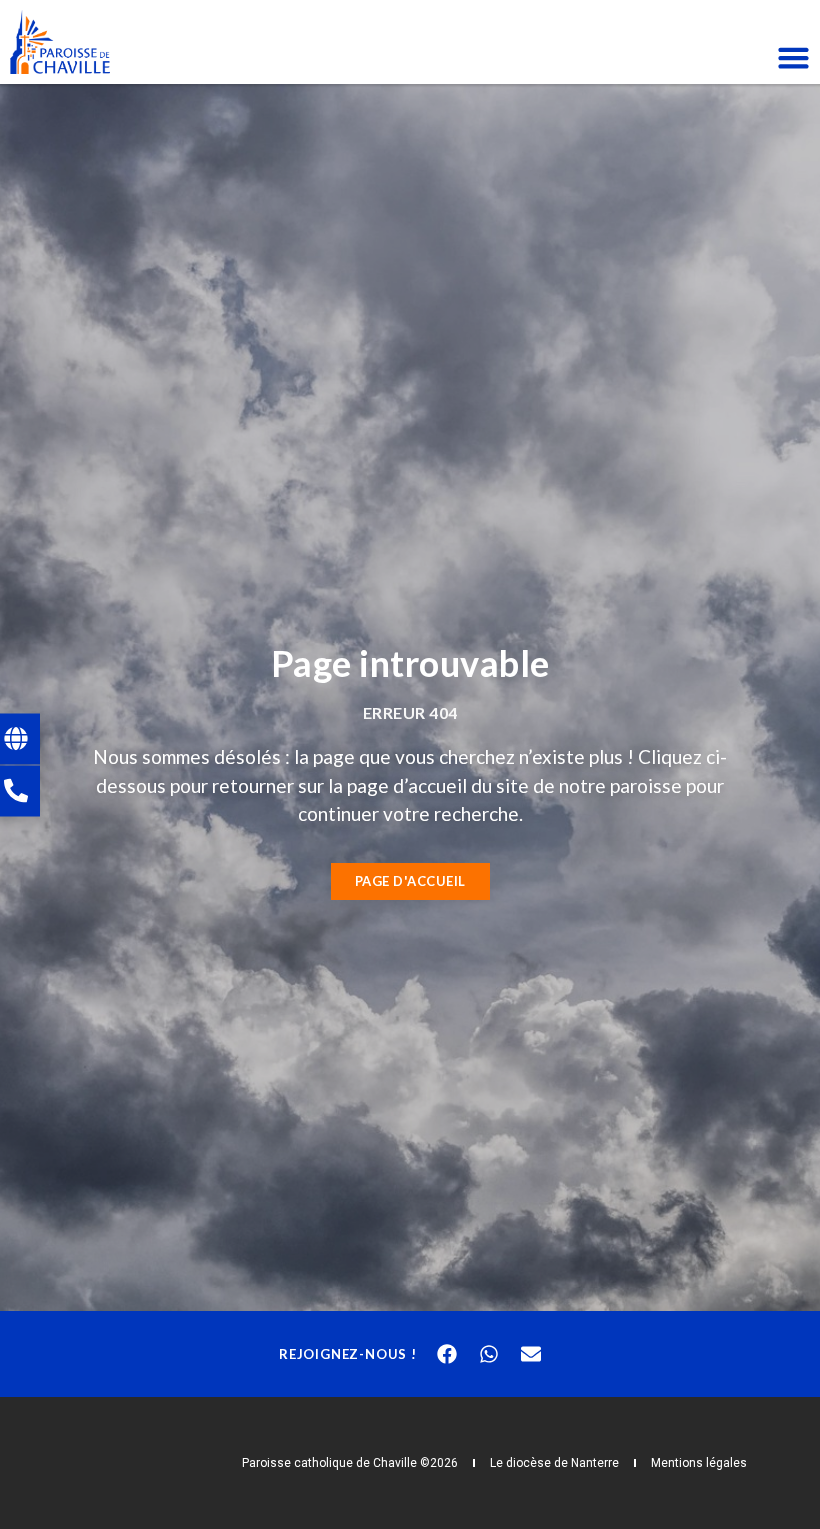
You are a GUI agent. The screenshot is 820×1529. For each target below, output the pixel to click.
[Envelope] (531, 1354)
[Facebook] (447, 1354)
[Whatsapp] (489, 1354)
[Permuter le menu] (793, 57)
